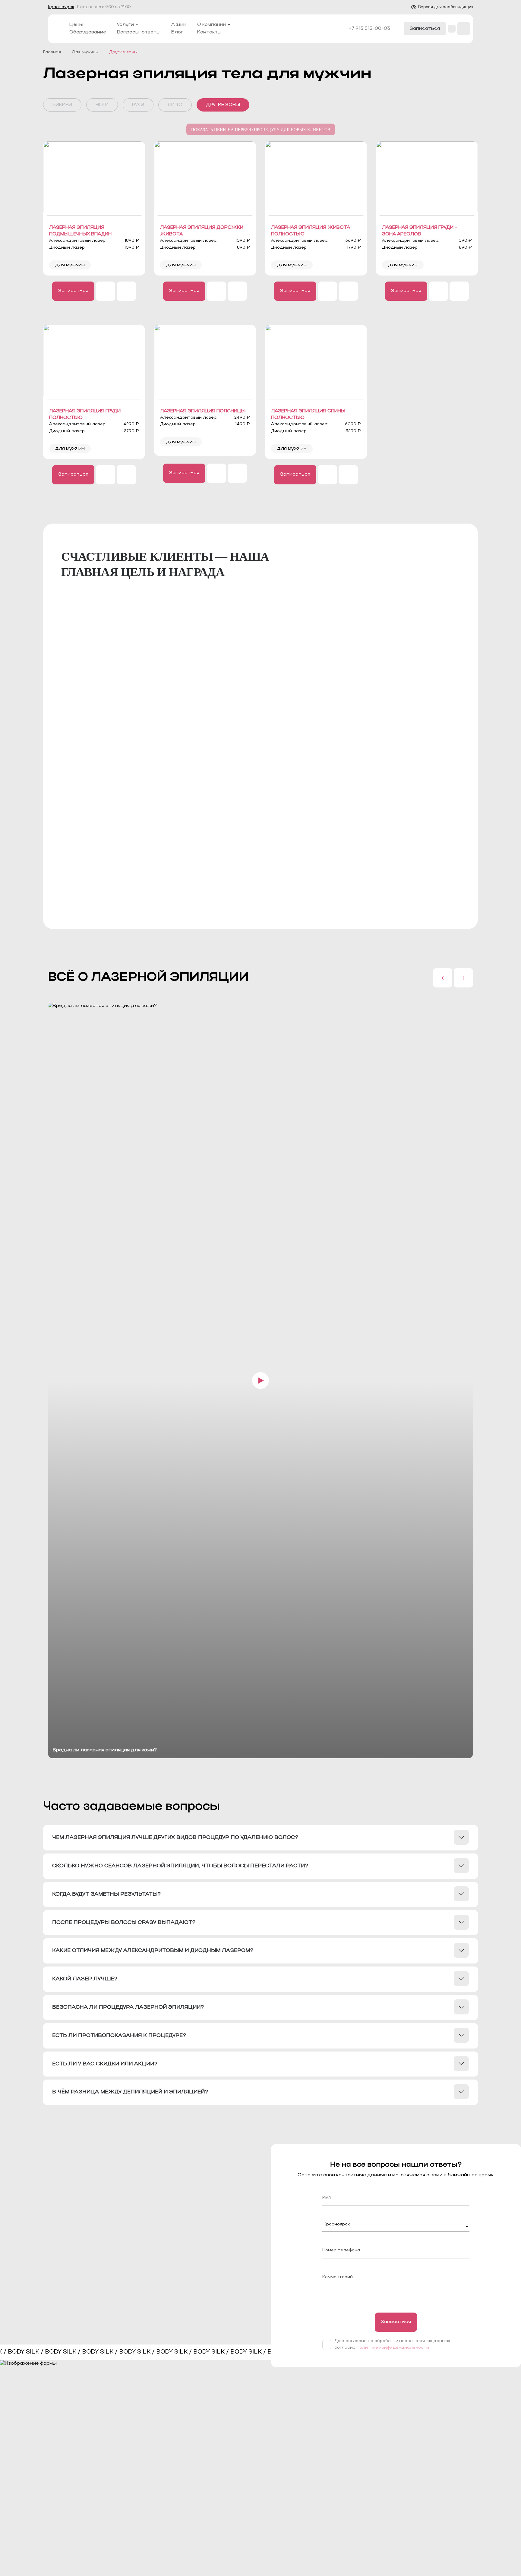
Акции (179, 25)
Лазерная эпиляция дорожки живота (202, 231)
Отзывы (246, 2479)
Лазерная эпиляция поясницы (203, 411)
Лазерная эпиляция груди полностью (85, 414)
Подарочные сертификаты (425, 2468)
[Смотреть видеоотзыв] (183, 668)
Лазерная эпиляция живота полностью (311, 231)
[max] (126, 291)
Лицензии (330, 2489)
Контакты (209, 32)
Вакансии (403, 2479)
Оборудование (88, 32)
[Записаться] (73, 291)
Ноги (102, 105)
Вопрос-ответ (254, 2489)
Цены (76, 25)
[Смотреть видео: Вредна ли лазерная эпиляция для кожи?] (260, 1380)
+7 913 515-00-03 (369, 29)
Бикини (62, 105)
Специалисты (335, 2468)
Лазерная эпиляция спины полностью (308, 414)
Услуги (125, 25)
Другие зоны (223, 105)
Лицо (175, 105)
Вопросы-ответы (139, 32)
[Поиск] (464, 29)
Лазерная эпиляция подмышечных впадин (80, 231)
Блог (177, 32)
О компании (212, 25)
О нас (324, 2458)
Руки (138, 105)
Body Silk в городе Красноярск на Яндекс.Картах (386, 898)
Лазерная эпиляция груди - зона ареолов (420, 231)
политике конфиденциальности (393, 2348)
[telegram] (106, 291)
